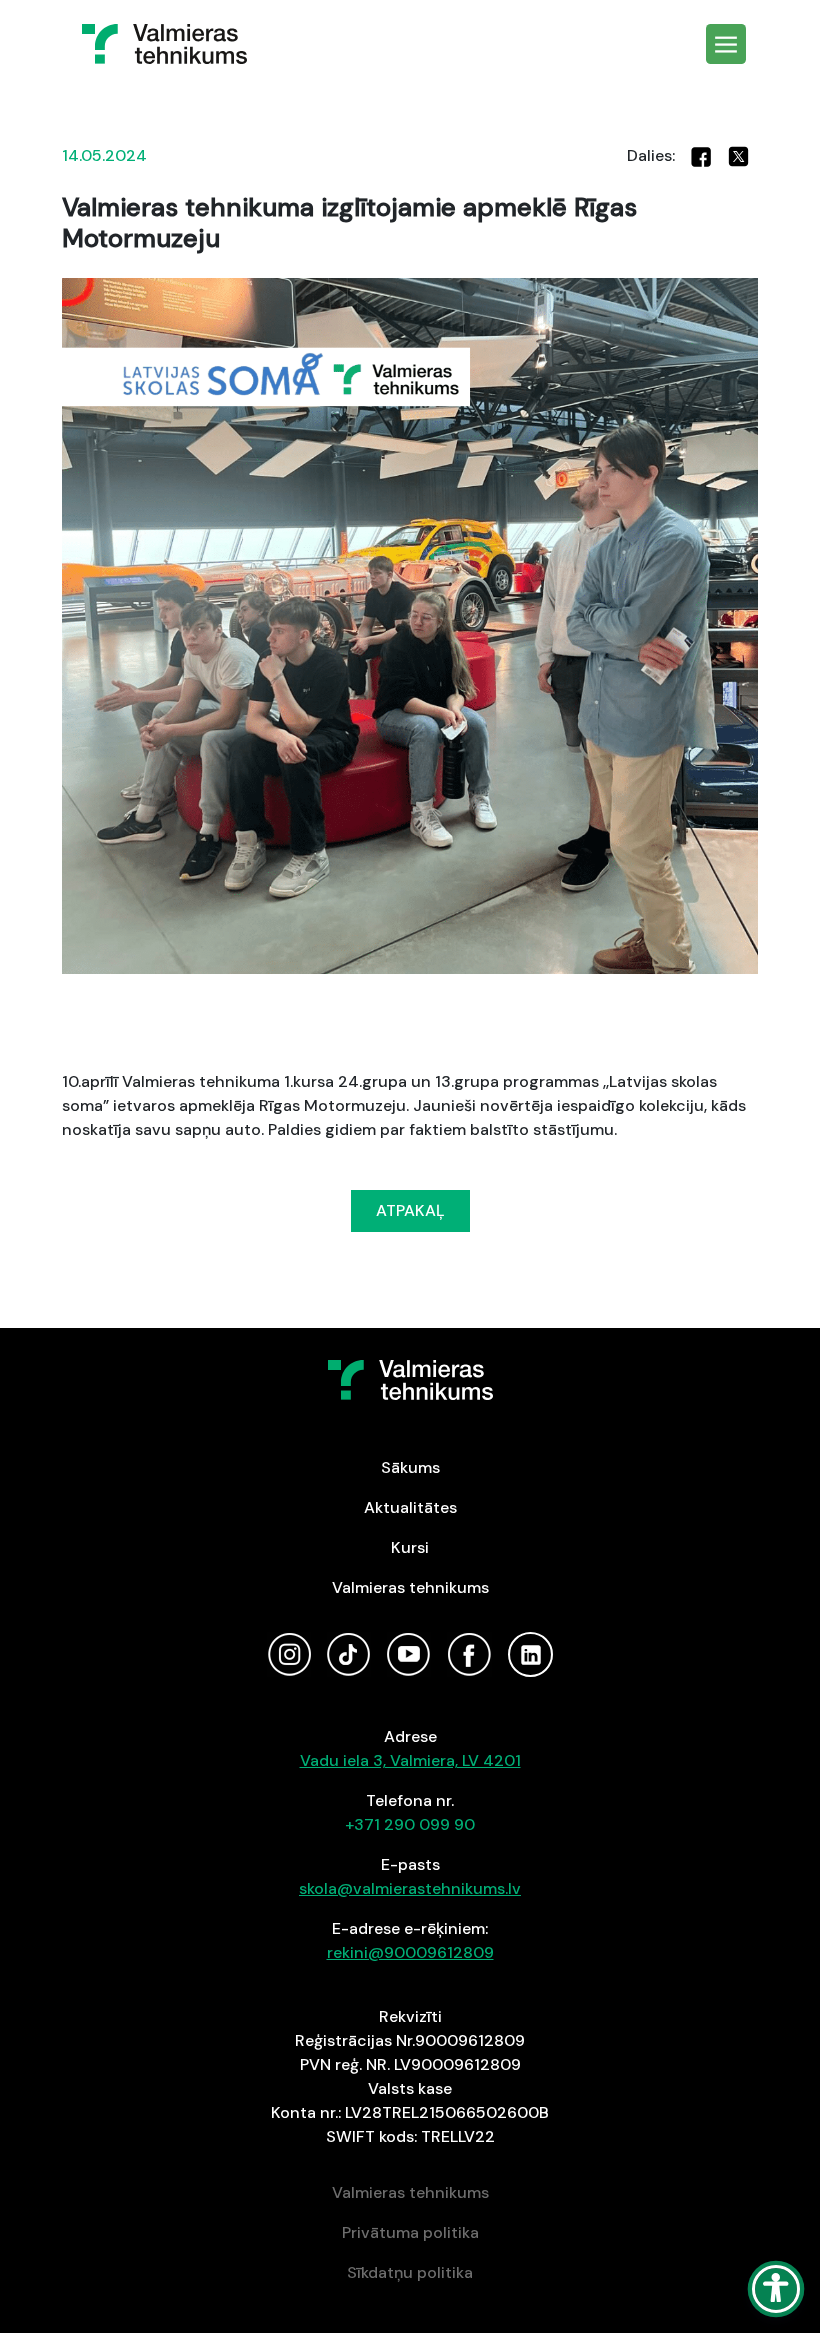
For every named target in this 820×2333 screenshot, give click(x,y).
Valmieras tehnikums (410, 1587)
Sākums (410, 1467)
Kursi (410, 1547)
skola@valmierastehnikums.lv (410, 1888)
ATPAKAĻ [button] (410, 1210)
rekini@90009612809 (410, 1952)
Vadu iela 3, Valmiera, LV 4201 (410, 1760)
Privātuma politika (410, 2232)
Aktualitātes (410, 1507)
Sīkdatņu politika (410, 2272)
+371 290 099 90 (410, 1824)
